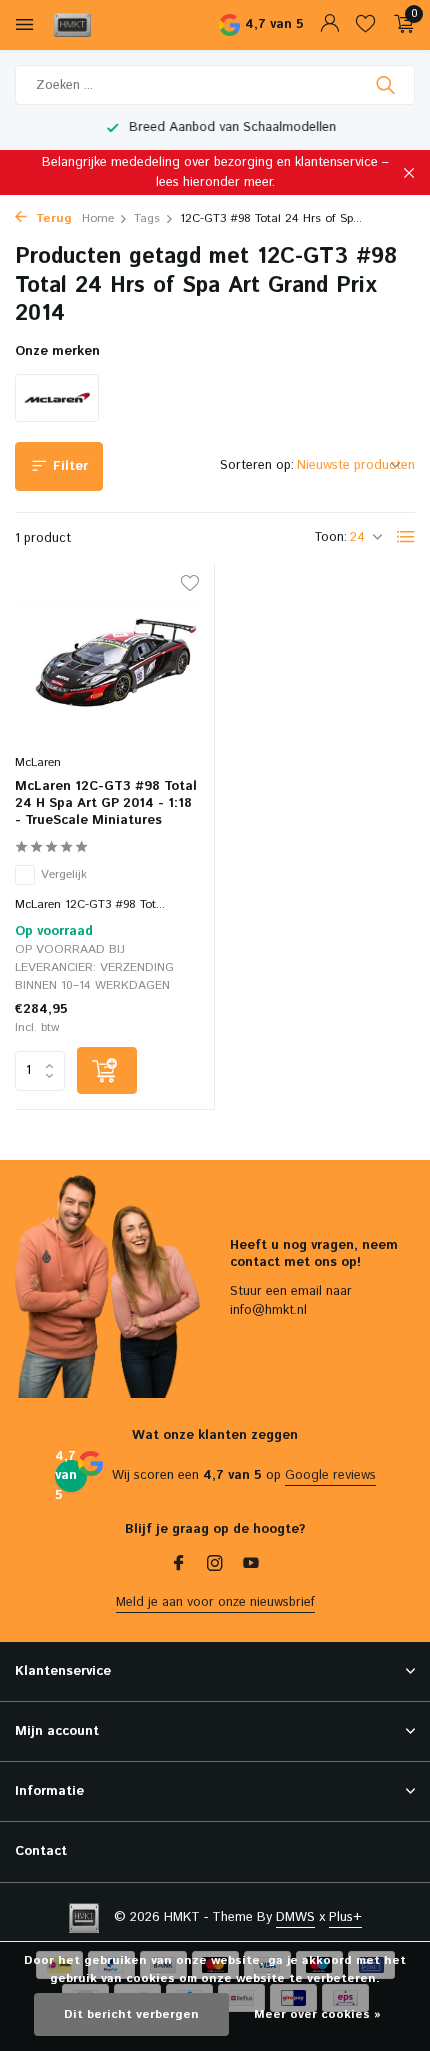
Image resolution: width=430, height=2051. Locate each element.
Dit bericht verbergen (131, 2014)
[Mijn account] (329, 25)
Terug (52, 218)
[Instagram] (215, 1566)
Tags (147, 218)
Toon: (330, 537)
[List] (406, 537)
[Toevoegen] (107, 1070)
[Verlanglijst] (365, 25)
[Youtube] (251, 1566)
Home (98, 218)
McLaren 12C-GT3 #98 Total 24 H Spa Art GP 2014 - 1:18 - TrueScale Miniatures (106, 804)
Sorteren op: (257, 465)
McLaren (38, 762)
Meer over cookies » (317, 2014)
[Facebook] (179, 1566)
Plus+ (345, 1917)
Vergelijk (64, 874)
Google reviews (330, 1475)
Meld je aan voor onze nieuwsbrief (215, 1602)
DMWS (295, 1917)
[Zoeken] (387, 85)
